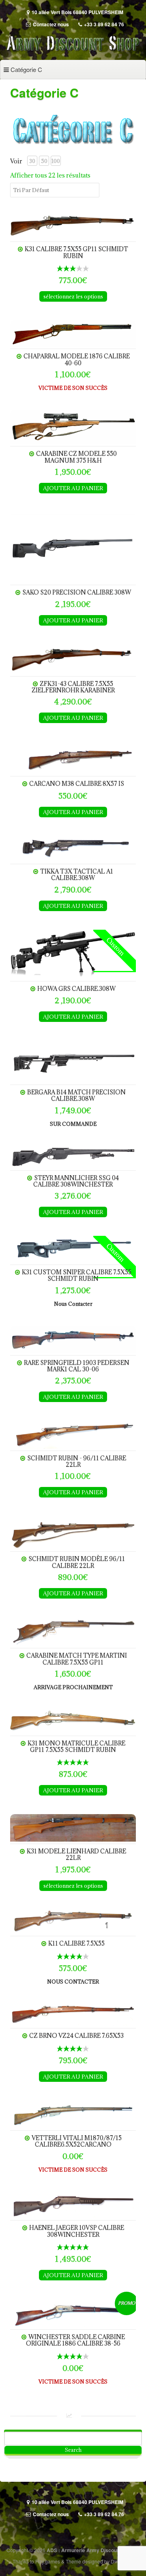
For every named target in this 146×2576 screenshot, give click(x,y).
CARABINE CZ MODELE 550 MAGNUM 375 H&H (76, 457)
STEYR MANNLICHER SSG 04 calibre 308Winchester (76, 1181)
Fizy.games (48, 2561)
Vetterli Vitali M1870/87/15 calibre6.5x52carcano (77, 2141)
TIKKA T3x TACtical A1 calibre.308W (77, 875)
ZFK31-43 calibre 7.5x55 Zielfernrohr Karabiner (73, 687)
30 (32, 161)
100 (56, 161)
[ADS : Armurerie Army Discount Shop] (73, 51)
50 (44, 161)
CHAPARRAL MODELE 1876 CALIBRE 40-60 (77, 359)
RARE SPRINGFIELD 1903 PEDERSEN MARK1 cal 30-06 (77, 1366)
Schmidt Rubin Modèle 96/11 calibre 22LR (77, 1562)
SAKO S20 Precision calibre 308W (77, 592)
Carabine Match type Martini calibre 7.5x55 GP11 (77, 1659)
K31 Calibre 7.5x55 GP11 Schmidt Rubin (76, 252)
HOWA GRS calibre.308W (76, 989)
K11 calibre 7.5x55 (76, 1943)
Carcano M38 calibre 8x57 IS (77, 784)
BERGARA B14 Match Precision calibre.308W (76, 1095)
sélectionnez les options (73, 296)
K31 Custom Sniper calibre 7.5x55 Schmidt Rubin (77, 1275)
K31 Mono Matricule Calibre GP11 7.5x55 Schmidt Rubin (76, 1746)
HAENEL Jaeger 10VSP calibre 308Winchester (77, 2231)
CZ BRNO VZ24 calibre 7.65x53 (76, 2036)
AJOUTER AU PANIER (73, 488)
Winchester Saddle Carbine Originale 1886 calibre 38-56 (75, 2340)
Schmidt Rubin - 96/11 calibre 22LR (77, 1461)
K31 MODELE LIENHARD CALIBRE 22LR (76, 1854)
